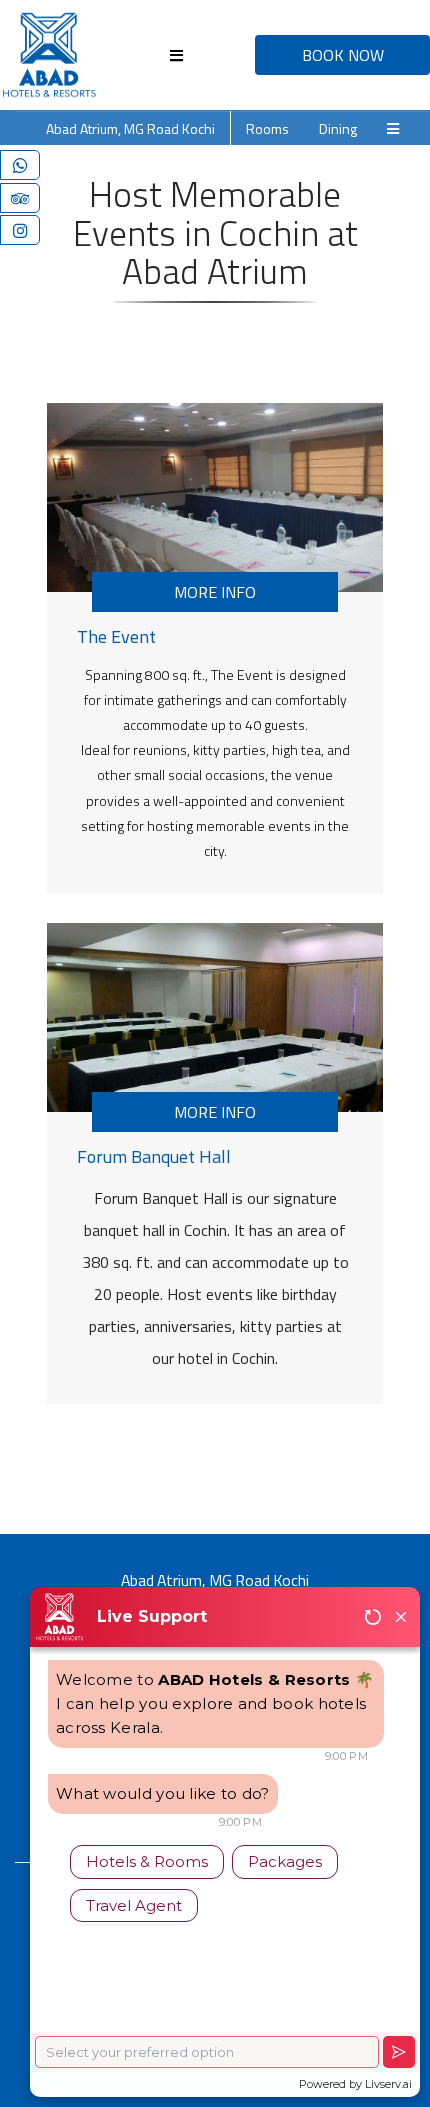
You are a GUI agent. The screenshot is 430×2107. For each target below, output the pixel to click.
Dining (338, 128)
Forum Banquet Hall (154, 1156)
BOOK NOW (343, 55)
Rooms (267, 128)
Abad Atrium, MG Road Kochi (130, 128)
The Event (116, 636)
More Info (215, 592)
